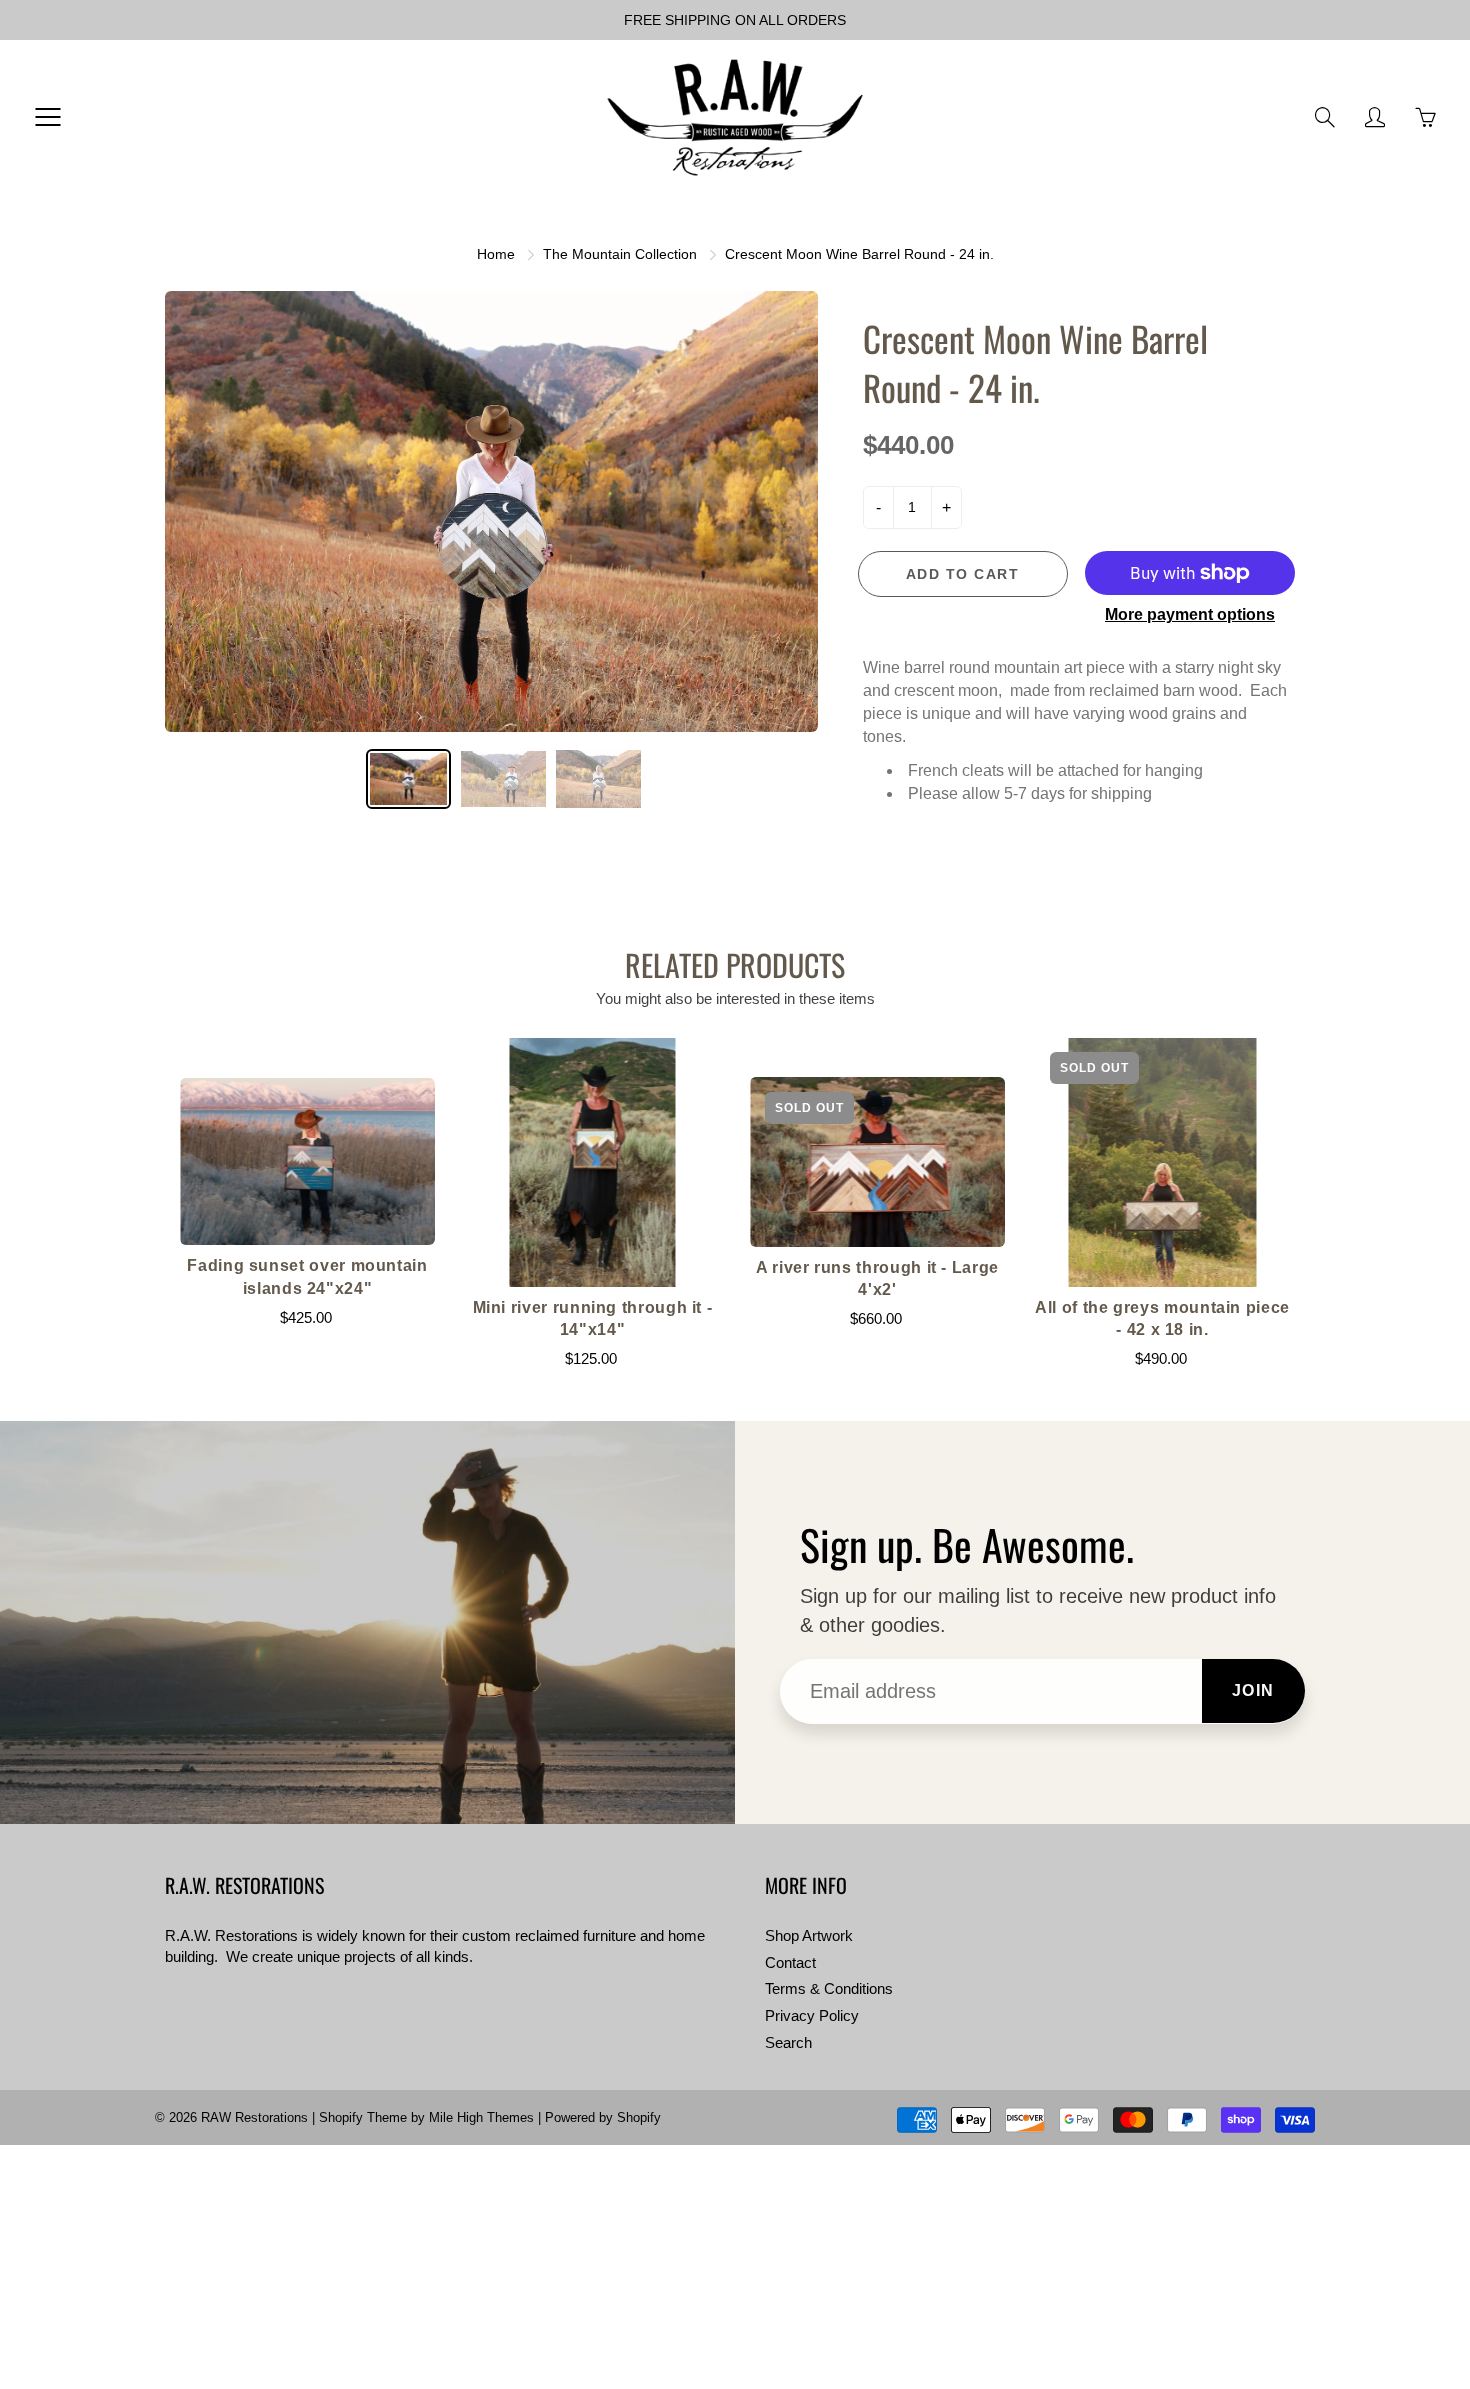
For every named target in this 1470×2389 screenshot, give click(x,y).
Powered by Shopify (603, 2117)
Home (496, 254)
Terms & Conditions (829, 1989)
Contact (790, 1963)
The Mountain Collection (620, 254)
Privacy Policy (812, 2016)
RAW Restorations (254, 2117)
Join (1253, 1690)
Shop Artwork (809, 1936)
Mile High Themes (481, 2117)
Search (788, 2043)
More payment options (1190, 614)
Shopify (341, 2117)
